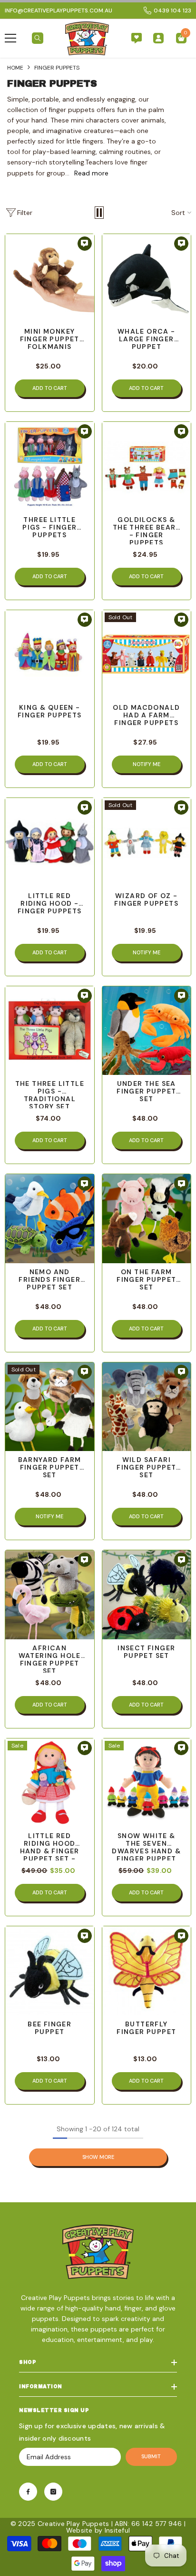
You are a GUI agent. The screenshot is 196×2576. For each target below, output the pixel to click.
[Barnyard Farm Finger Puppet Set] (50, 1407)
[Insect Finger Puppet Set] (147, 1595)
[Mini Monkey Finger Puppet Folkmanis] (50, 279)
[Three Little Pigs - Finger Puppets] (50, 466)
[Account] (158, 38)
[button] (99, 213)
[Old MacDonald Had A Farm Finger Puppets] (147, 655)
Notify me (147, 764)
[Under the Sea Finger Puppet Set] (147, 1031)
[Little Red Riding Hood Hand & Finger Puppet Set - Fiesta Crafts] (50, 1783)
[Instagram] (53, 2492)
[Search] (38, 38)
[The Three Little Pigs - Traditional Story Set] (50, 1031)
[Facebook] (28, 2492)
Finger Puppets (57, 68)
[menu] (10, 38)
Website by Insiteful (98, 2530)
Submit (151, 2456)
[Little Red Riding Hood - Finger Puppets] (50, 843)
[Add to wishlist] (85, 244)
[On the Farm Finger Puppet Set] (147, 1219)
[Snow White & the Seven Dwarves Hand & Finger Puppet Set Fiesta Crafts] (147, 1783)
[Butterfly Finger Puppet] (147, 1971)
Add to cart (50, 388)
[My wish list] (137, 38)
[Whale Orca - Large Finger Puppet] (147, 279)
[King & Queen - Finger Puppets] (50, 655)
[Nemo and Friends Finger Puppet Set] (50, 1219)
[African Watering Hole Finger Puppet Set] (50, 1595)
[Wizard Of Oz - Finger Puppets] (147, 843)
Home (15, 68)
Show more (98, 2157)
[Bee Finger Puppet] (50, 1971)
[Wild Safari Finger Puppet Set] (147, 1407)
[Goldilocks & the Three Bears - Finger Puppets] (147, 466)
